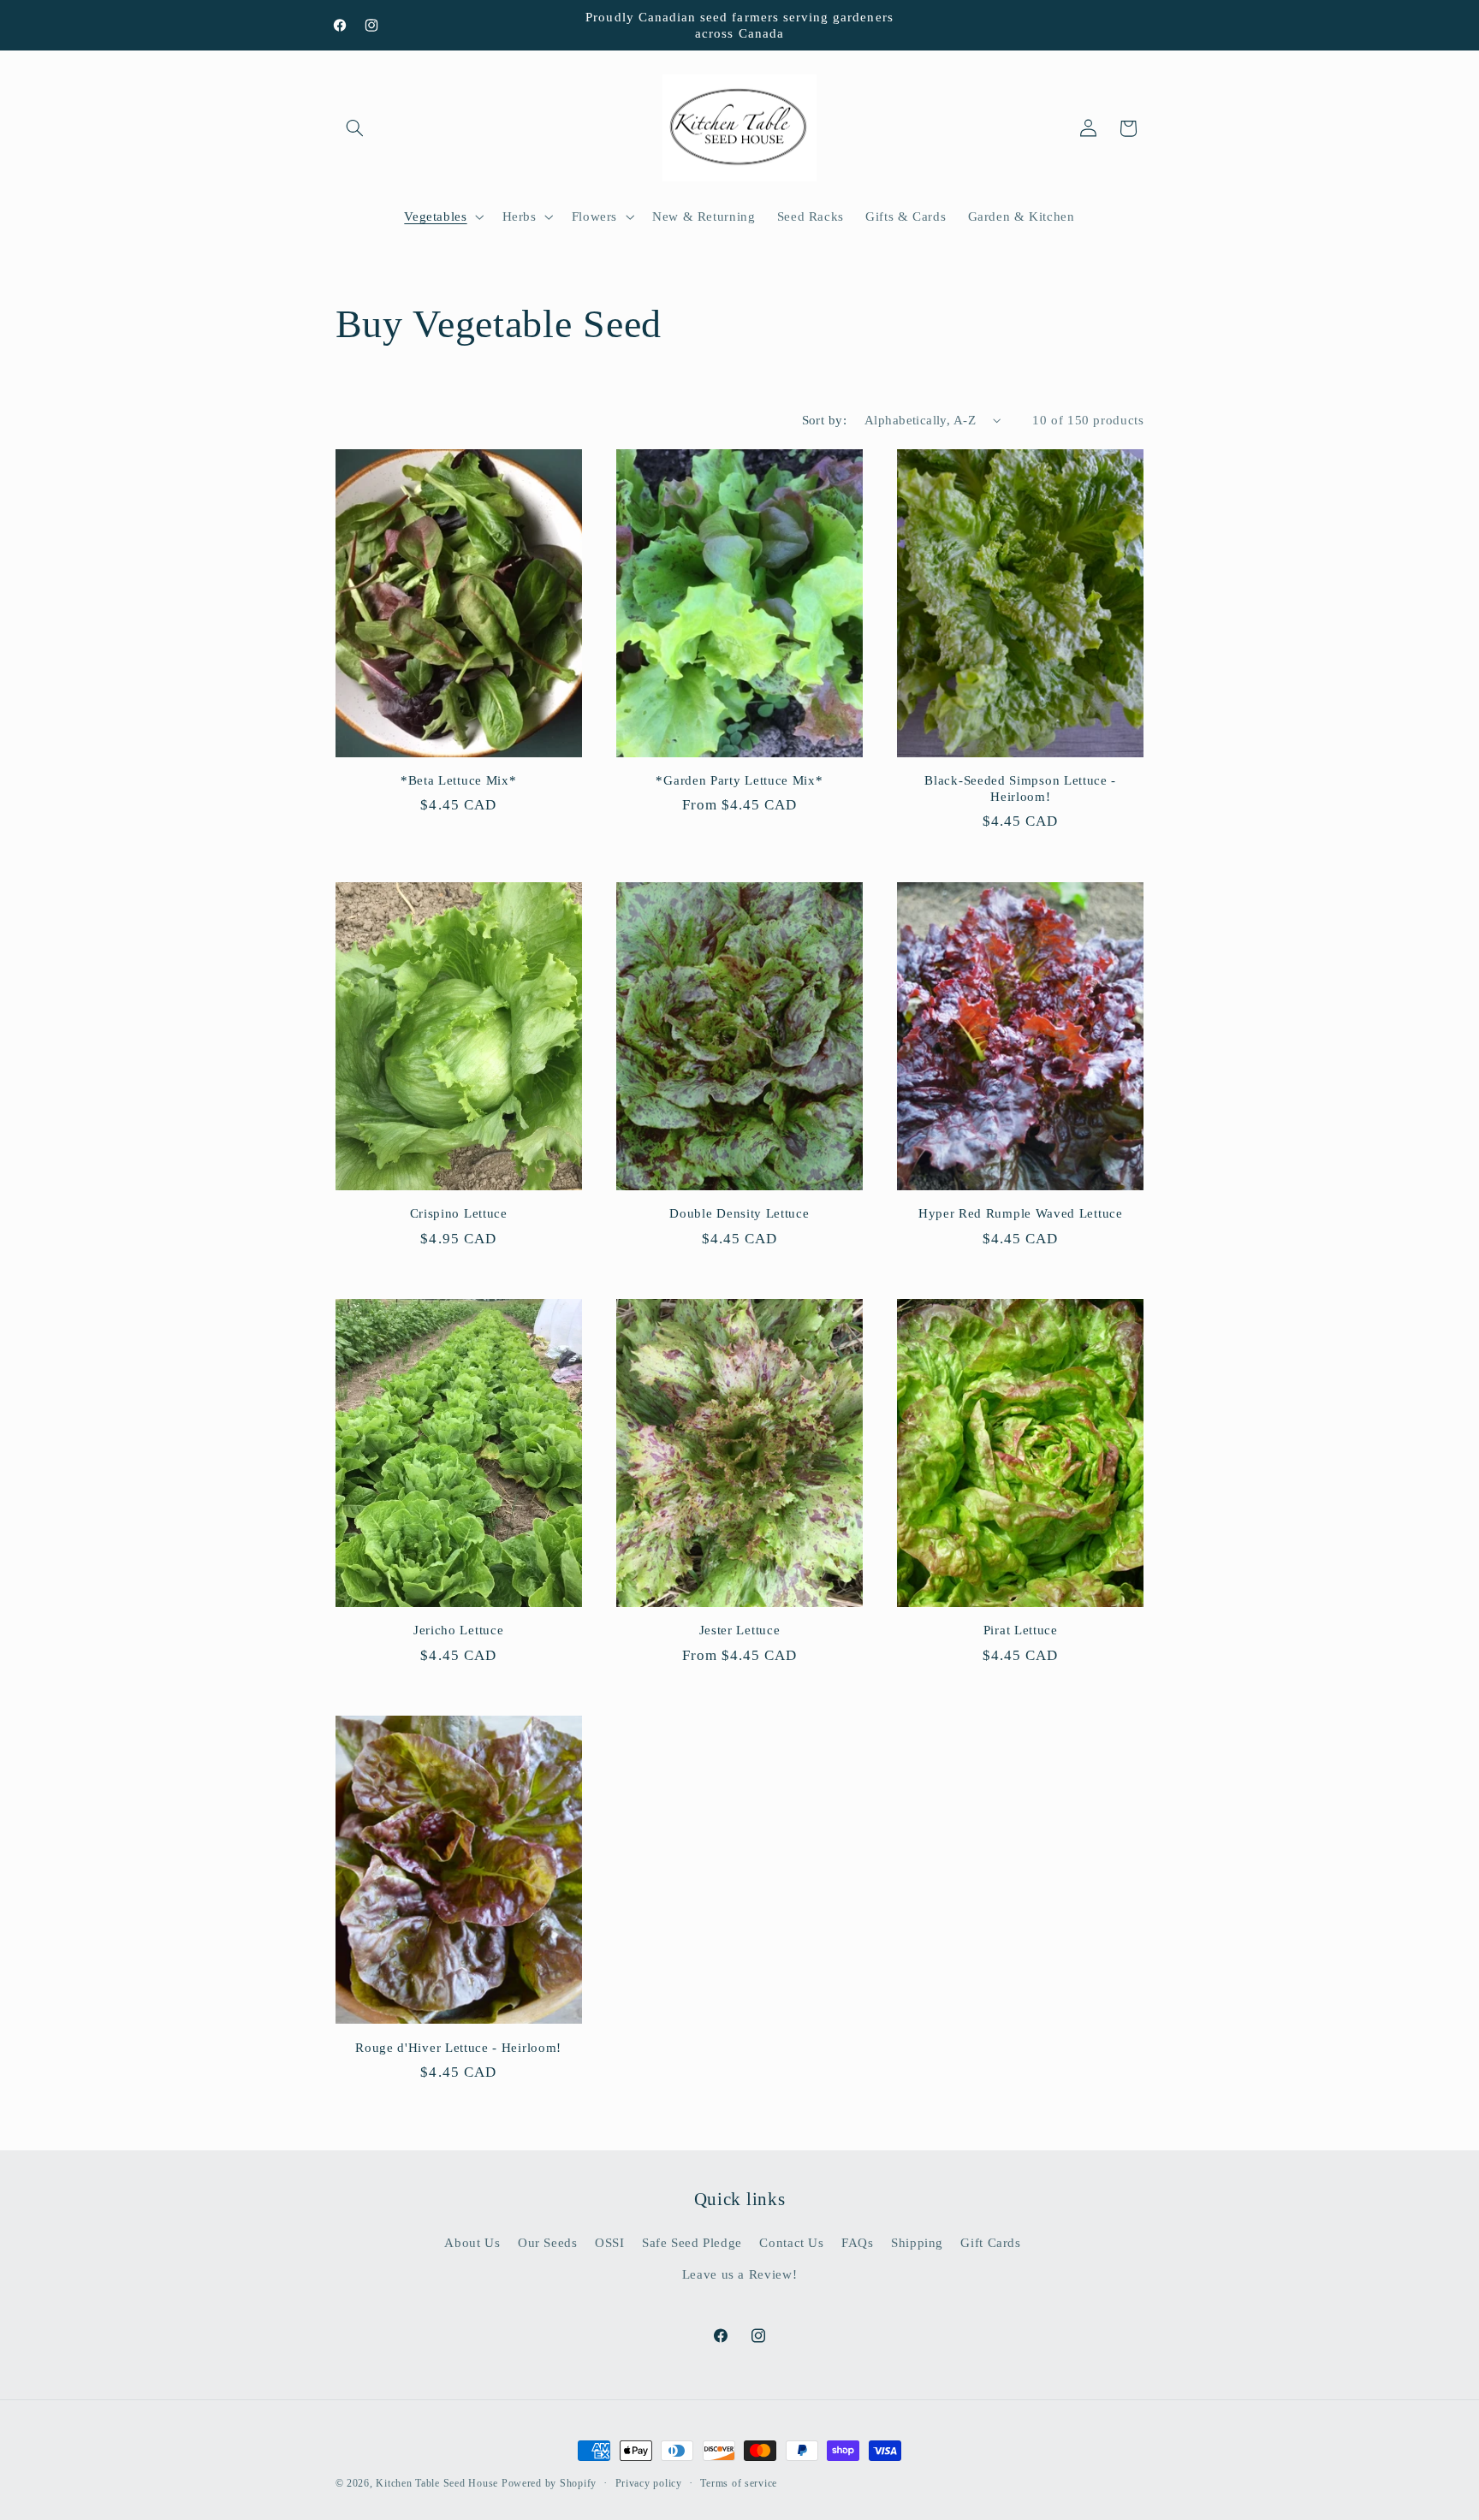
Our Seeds (548, 2243)
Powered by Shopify (549, 2483)
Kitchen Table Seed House (437, 2483)
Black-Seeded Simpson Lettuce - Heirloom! (1020, 789)
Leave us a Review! (739, 2274)
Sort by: (824, 420)
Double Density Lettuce (739, 1213)
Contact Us (791, 2243)
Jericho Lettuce (458, 1630)
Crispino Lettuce (459, 1213)
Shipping (917, 2243)
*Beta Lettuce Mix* (458, 780)
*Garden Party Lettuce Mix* (739, 780)
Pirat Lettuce (1021, 1630)
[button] (355, 128)
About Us (472, 2243)
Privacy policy (649, 2483)
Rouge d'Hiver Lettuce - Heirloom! (458, 2048)
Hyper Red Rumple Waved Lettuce (1021, 1213)
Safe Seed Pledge (692, 2243)
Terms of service (739, 2483)
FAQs (858, 2243)
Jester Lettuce (740, 1630)
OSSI (610, 2243)
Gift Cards (990, 2243)
